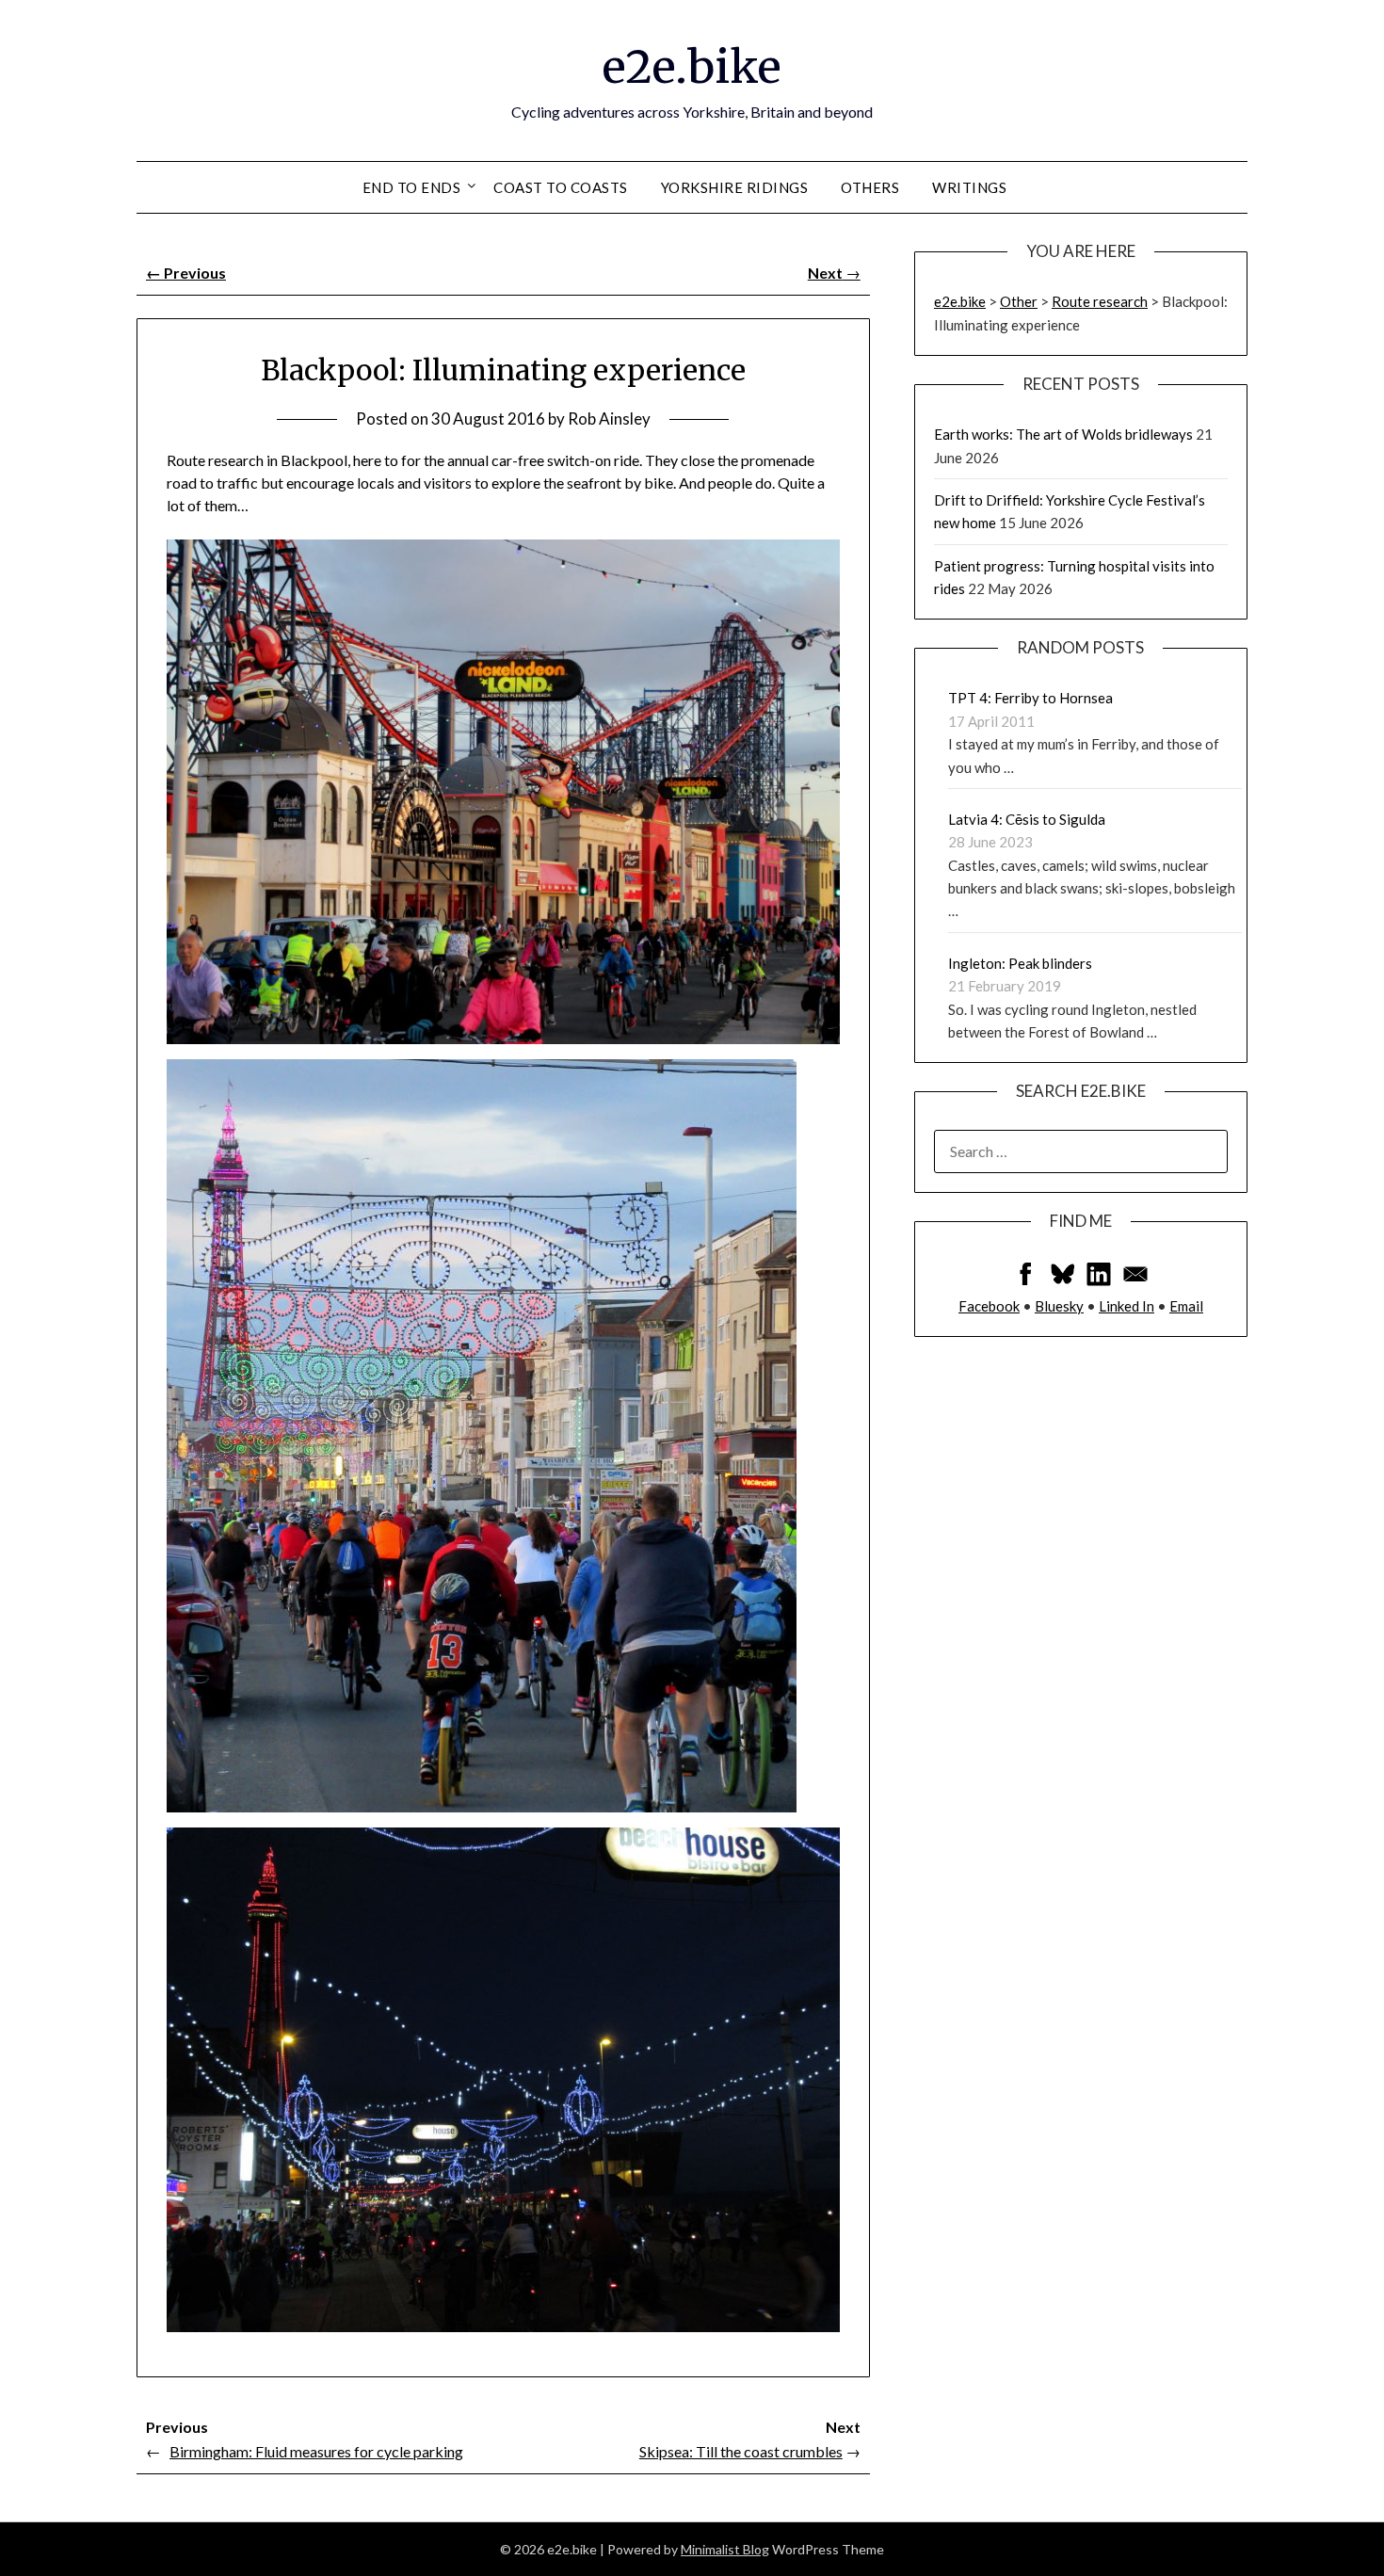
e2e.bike (692, 67)
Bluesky (1059, 1306)
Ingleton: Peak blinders (1020, 963)
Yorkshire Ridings (735, 187)
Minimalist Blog (725, 2549)
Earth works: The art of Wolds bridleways (1063, 434)
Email (1186, 1306)
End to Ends (412, 187)
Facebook (989, 1306)
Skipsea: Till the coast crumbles (741, 2451)
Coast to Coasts (561, 187)
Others (870, 187)
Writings (969, 187)
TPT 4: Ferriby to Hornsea (1030, 698)
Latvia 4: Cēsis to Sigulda (1027, 819)
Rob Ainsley (609, 419)
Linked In (1127, 1306)
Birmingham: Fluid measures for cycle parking (316, 2451)
